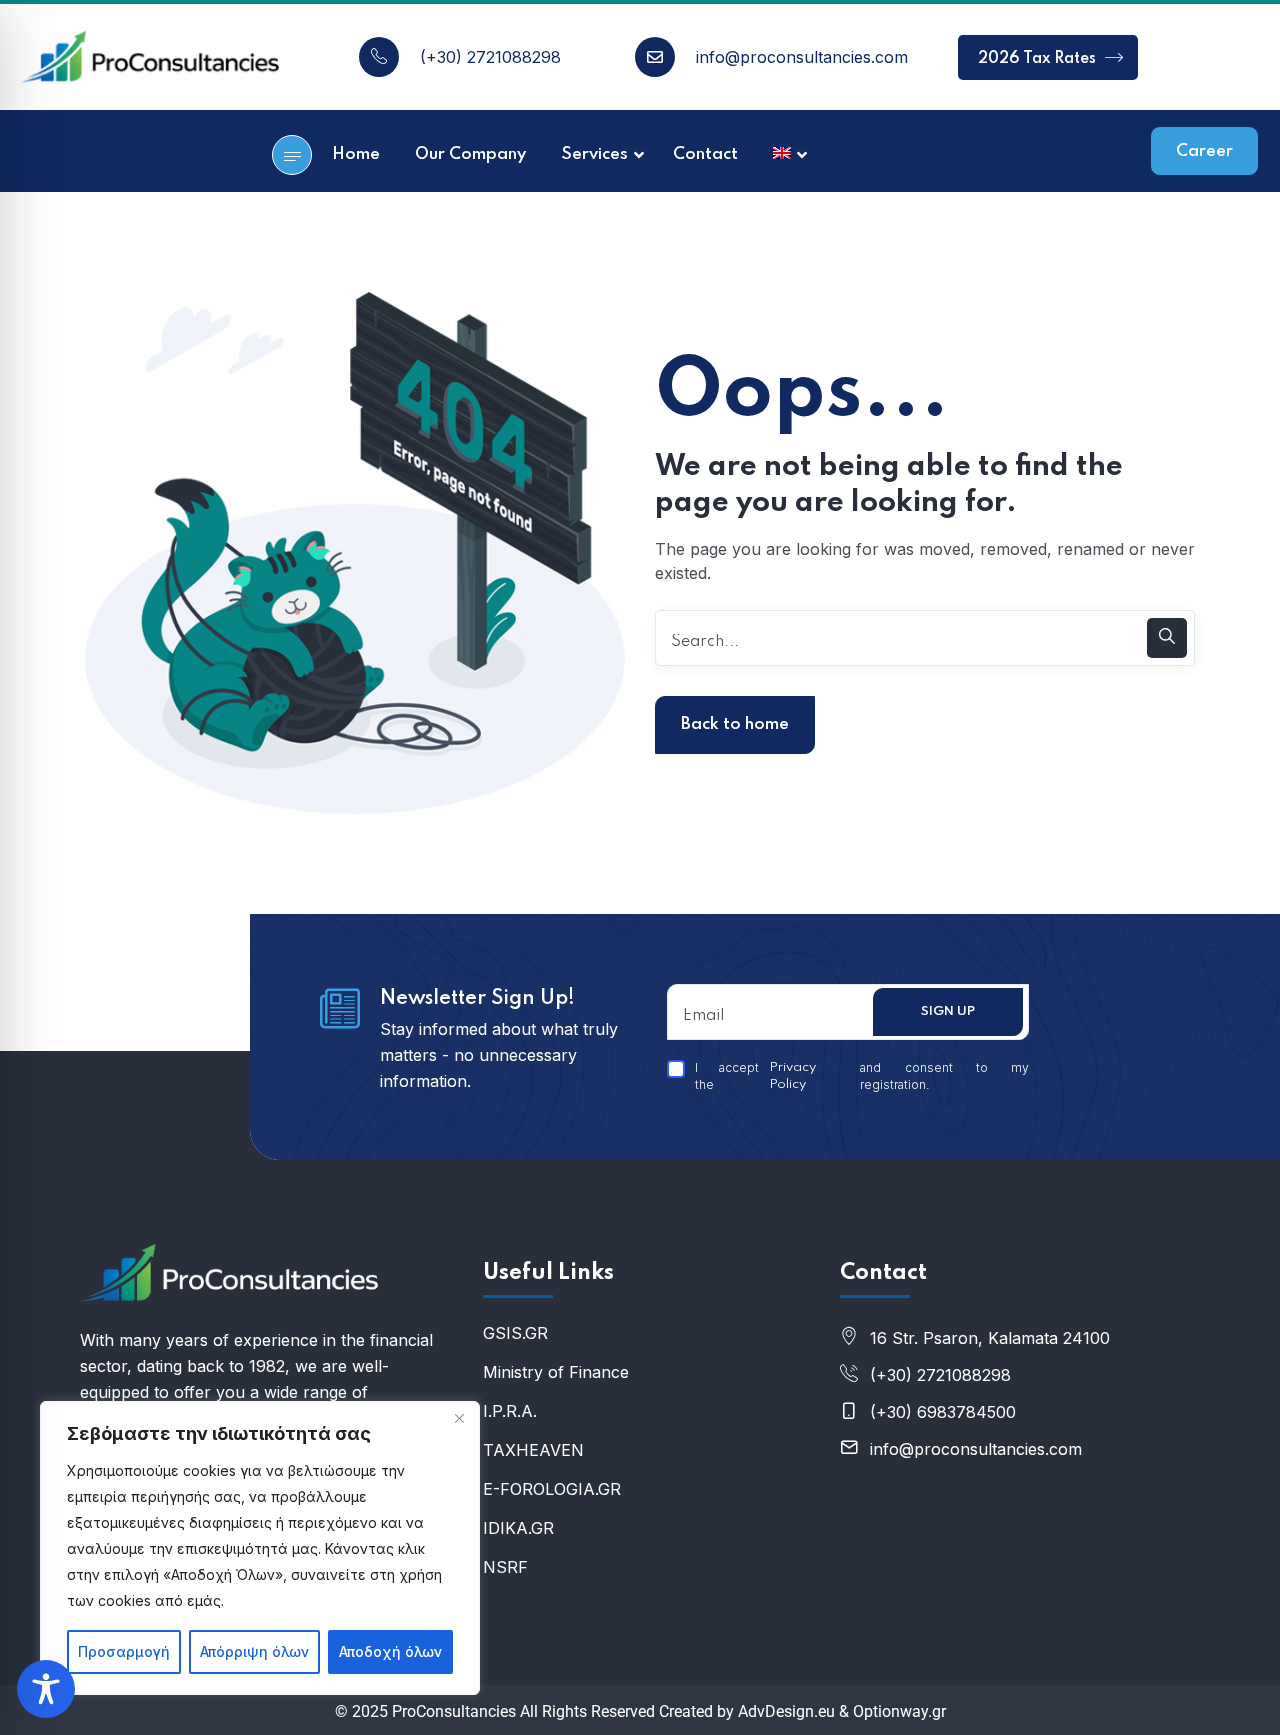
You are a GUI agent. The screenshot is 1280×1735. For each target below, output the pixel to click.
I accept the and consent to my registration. (861, 1076)
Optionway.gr (899, 1711)
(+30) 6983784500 (943, 1412)
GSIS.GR (515, 1333)
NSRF (505, 1567)
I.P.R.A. (510, 1411)
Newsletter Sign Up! (477, 999)
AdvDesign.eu (786, 1711)
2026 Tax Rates (1039, 59)
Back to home (735, 724)
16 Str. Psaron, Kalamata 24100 (990, 1338)
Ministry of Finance (556, 1372)
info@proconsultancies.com (802, 57)
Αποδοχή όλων (390, 1651)
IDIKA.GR (518, 1528)
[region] (260, 1548)
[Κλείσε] (459, 1418)
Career (1204, 151)
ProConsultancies (454, 1711)
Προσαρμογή (124, 1651)
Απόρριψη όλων (254, 1651)
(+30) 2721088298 (490, 57)
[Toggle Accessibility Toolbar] (46, 1689)
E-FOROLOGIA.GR (552, 1489)
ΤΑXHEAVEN (533, 1450)
